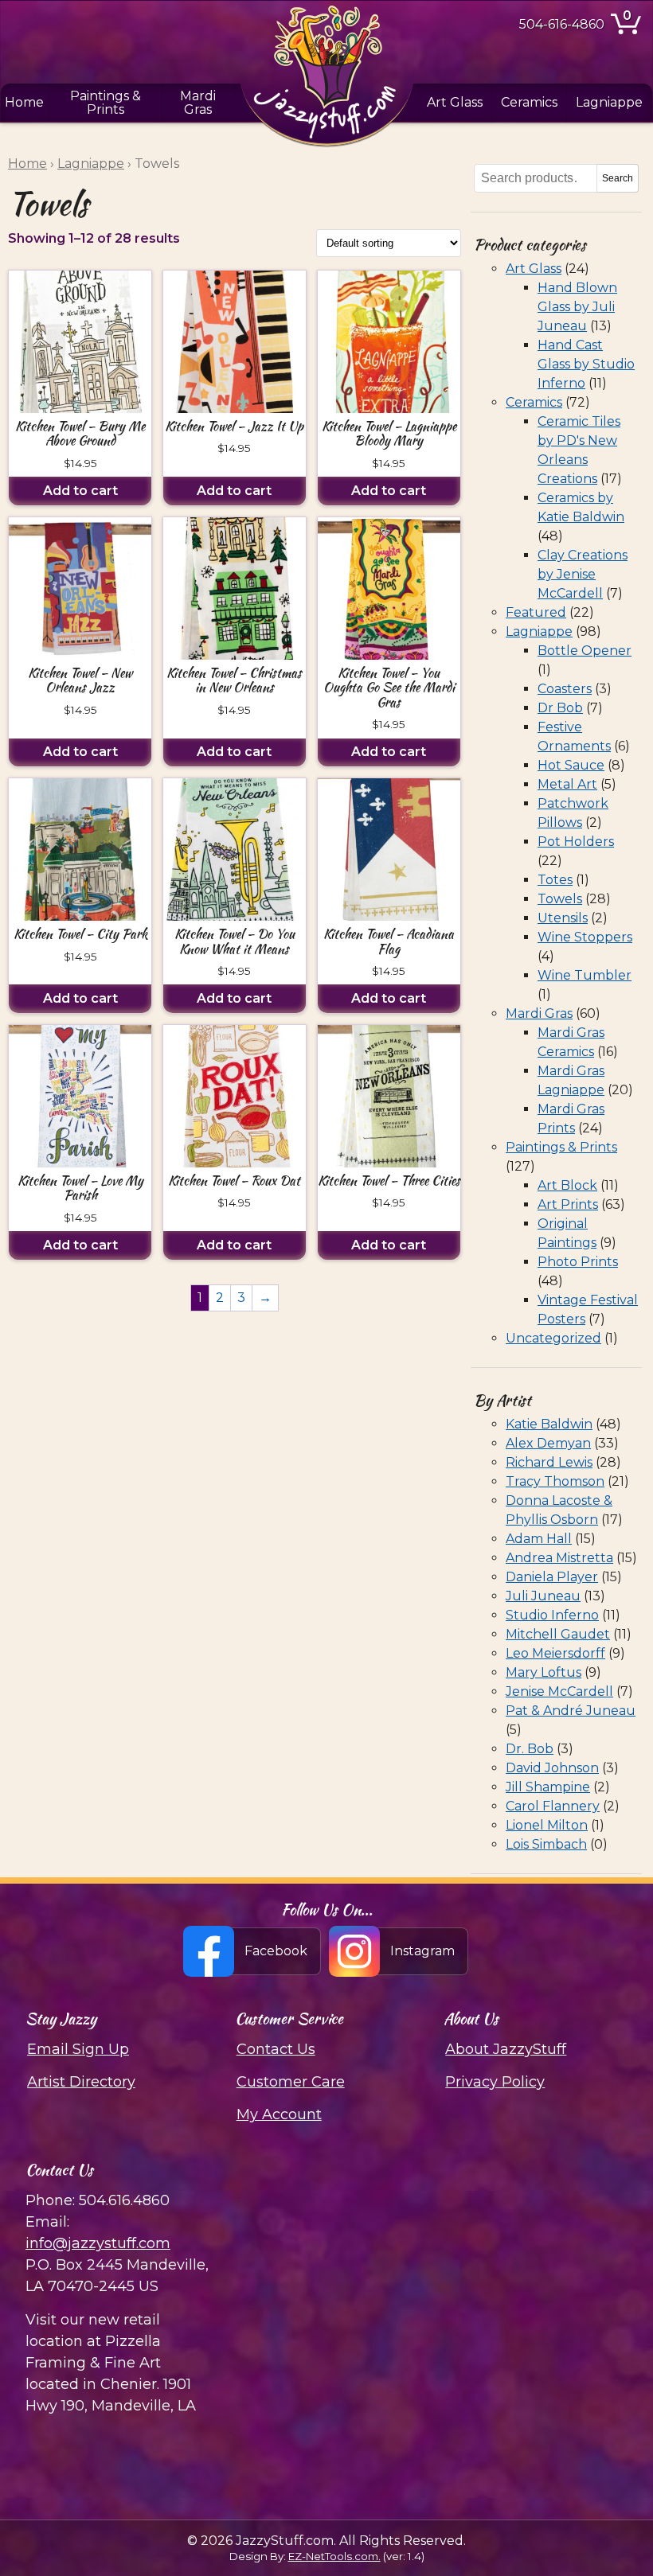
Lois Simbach (546, 1844)
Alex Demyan (548, 1443)
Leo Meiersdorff (555, 1653)
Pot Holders (576, 842)
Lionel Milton (547, 1825)
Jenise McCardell (559, 1691)
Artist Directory (81, 2082)
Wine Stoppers (585, 937)
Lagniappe (609, 102)
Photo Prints (578, 1262)
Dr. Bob (530, 1749)
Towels (560, 899)
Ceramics (529, 102)
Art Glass (455, 102)
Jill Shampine (548, 1787)
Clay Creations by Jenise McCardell (583, 574)
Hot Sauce (571, 765)
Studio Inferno (552, 1615)
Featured (536, 612)
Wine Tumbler (585, 975)
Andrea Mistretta (559, 1558)
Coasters (565, 689)
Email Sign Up (78, 2049)
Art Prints (568, 1204)
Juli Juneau (543, 1596)
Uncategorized (553, 1338)
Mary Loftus (544, 1672)
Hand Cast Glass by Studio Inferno (586, 364)
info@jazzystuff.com (98, 2243)
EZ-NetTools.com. (334, 2556)
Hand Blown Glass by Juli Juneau (577, 307)
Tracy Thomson (555, 1481)
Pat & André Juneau (571, 1711)
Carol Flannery (553, 1806)
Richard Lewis (549, 1462)
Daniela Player (552, 1577)
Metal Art (567, 784)
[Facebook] (253, 1951)
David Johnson (552, 1768)
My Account (279, 2114)
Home (24, 102)
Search (618, 178)
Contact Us (276, 2049)
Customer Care (291, 2082)
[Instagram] (399, 1951)
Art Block (567, 1185)
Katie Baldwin (549, 1424)
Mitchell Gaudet (558, 1634)
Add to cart (80, 491)
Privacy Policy (495, 2082)
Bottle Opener (585, 651)
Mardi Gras (198, 103)
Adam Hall (539, 1539)
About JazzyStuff (506, 2049)
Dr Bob (560, 708)
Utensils (563, 918)
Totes (555, 880)
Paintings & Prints (106, 103)
